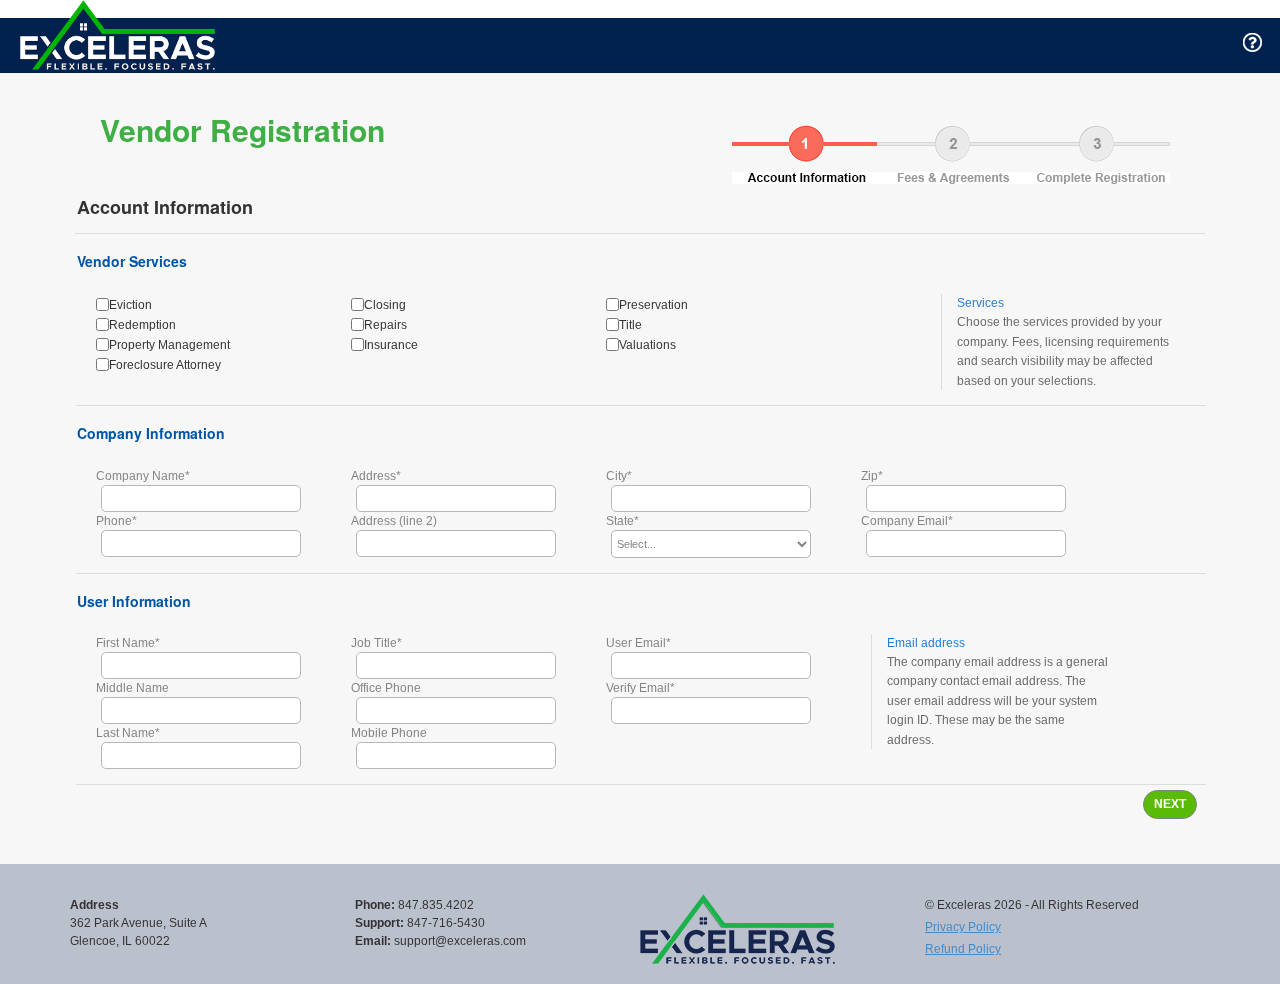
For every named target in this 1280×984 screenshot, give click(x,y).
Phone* (116, 521)
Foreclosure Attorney (165, 365)
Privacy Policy (963, 927)
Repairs (385, 325)
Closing (385, 305)
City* (619, 476)
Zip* (872, 476)
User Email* (638, 643)
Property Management (169, 345)
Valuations (647, 345)
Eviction (130, 305)
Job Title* (376, 643)
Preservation (653, 305)
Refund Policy (963, 949)
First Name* (128, 643)
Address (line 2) (394, 521)
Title (630, 325)
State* (622, 521)
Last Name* (128, 733)
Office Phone (386, 688)
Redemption (142, 325)
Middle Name (132, 688)
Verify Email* (640, 688)
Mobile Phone (389, 733)
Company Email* (907, 521)
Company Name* (143, 476)
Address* (376, 476)
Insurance (391, 345)
